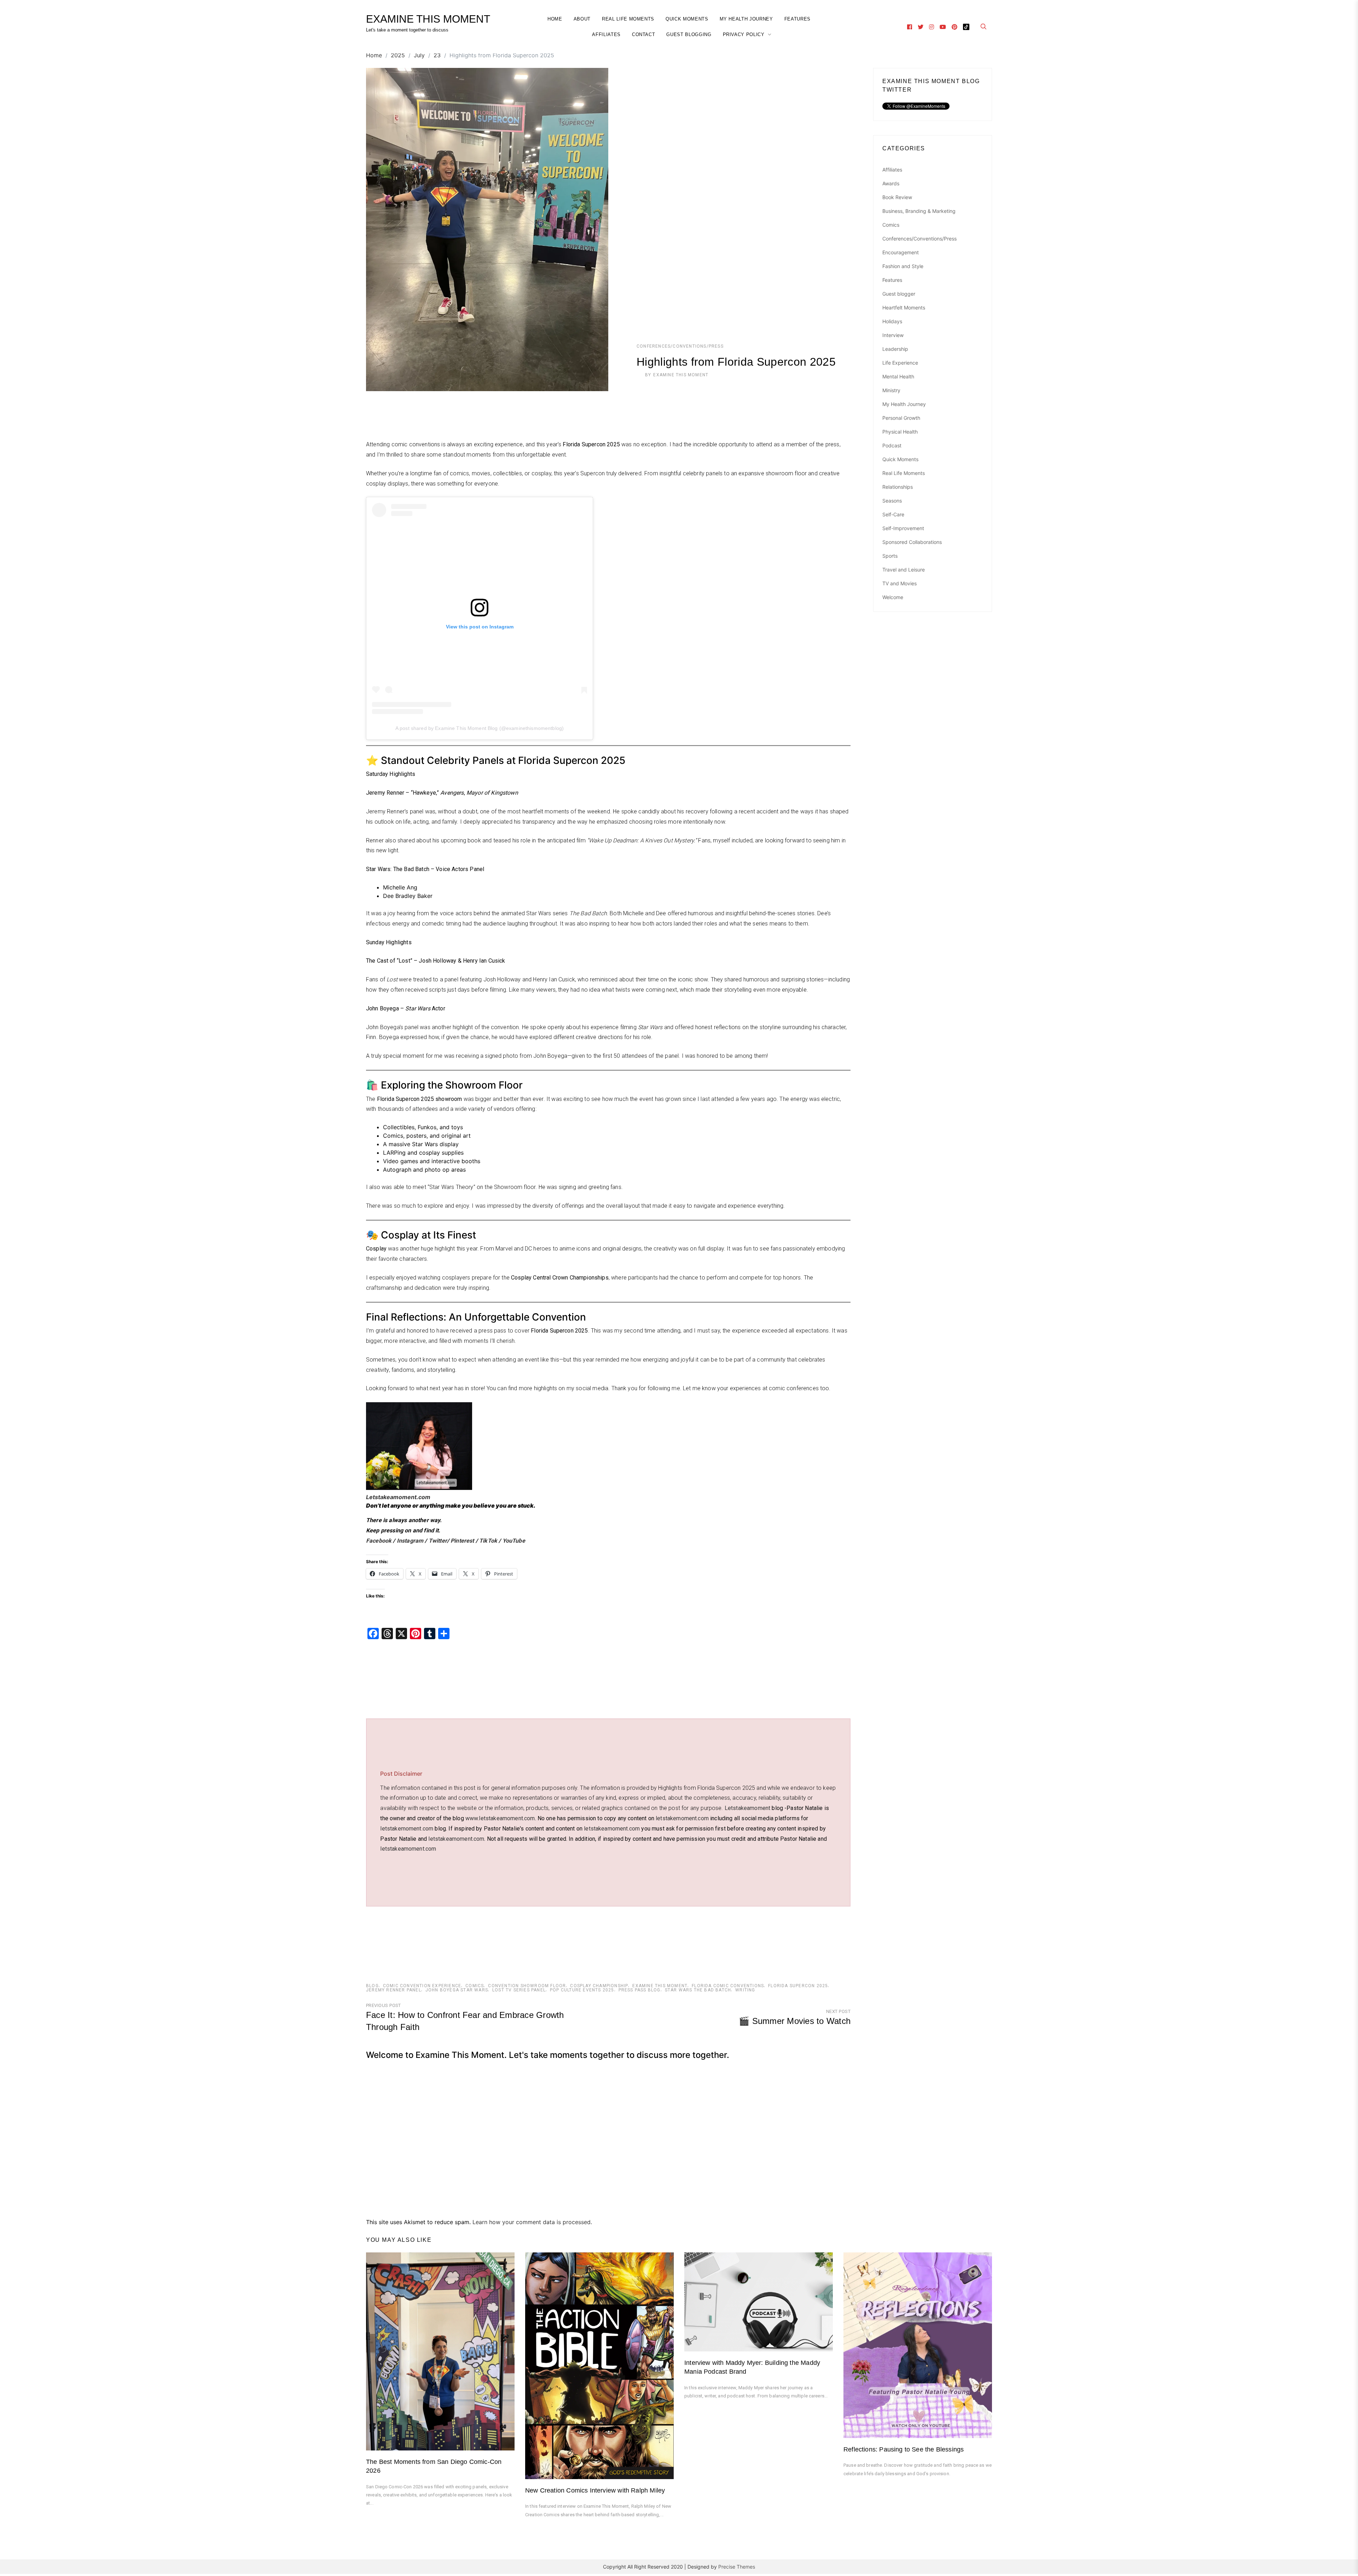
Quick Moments (687, 19)
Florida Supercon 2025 (798, 1986)
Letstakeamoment (747, 1808)
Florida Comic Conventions (728, 1986)
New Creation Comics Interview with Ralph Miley (595, 2490)
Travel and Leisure (904, 570)
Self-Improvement (903, 528)
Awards (891, 183)
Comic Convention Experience (422, 1986)
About (582, 19)
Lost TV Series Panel (519, 1990)
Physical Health (900, 432)
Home (555, 19)
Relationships (898, 487)
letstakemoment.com (682, 1818)
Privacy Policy (744, 34)
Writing (745, 1990)
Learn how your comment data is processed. (532, 2222)
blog (372, 1986)
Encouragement (901, 252)
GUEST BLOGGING (689, 34)
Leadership (895, 349)
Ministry (891, 390)
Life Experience (900, 363)
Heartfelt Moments (904, 308)
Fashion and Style (903, 266)
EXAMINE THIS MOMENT (428, 19)
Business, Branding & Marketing (919, 211)
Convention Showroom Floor (527, 1986)
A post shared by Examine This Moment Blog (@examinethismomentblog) (480, 728)
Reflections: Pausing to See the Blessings (904, 2449)
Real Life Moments (628, 19)
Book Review (897, 197)
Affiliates (606, 34)
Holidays (892, 321)
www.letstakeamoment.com (500, 1818)
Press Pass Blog (640, 1990)
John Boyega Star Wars (457, 1990)
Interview (893, 335)
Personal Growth (901, 418)
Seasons (892, 501)
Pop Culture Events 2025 (582, 1990)
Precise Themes (737, 2567)
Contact (644, 34)
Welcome (893, 597)
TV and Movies (899, 583)
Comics (475, 1986)
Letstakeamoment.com (398, 1497)
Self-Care (893, 514)
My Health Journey (746, 19)
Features (797, 19)
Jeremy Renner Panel (394, 1990)
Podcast (892, 445)
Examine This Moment (681, 375)
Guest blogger (899, 294)
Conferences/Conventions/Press (680, 346)
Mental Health (898, 376)
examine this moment (660, 1986)
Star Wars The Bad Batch (698, 1990)
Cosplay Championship (599, 1986)
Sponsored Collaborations (912, 542)
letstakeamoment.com (612, 1829)
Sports (890, 556)
